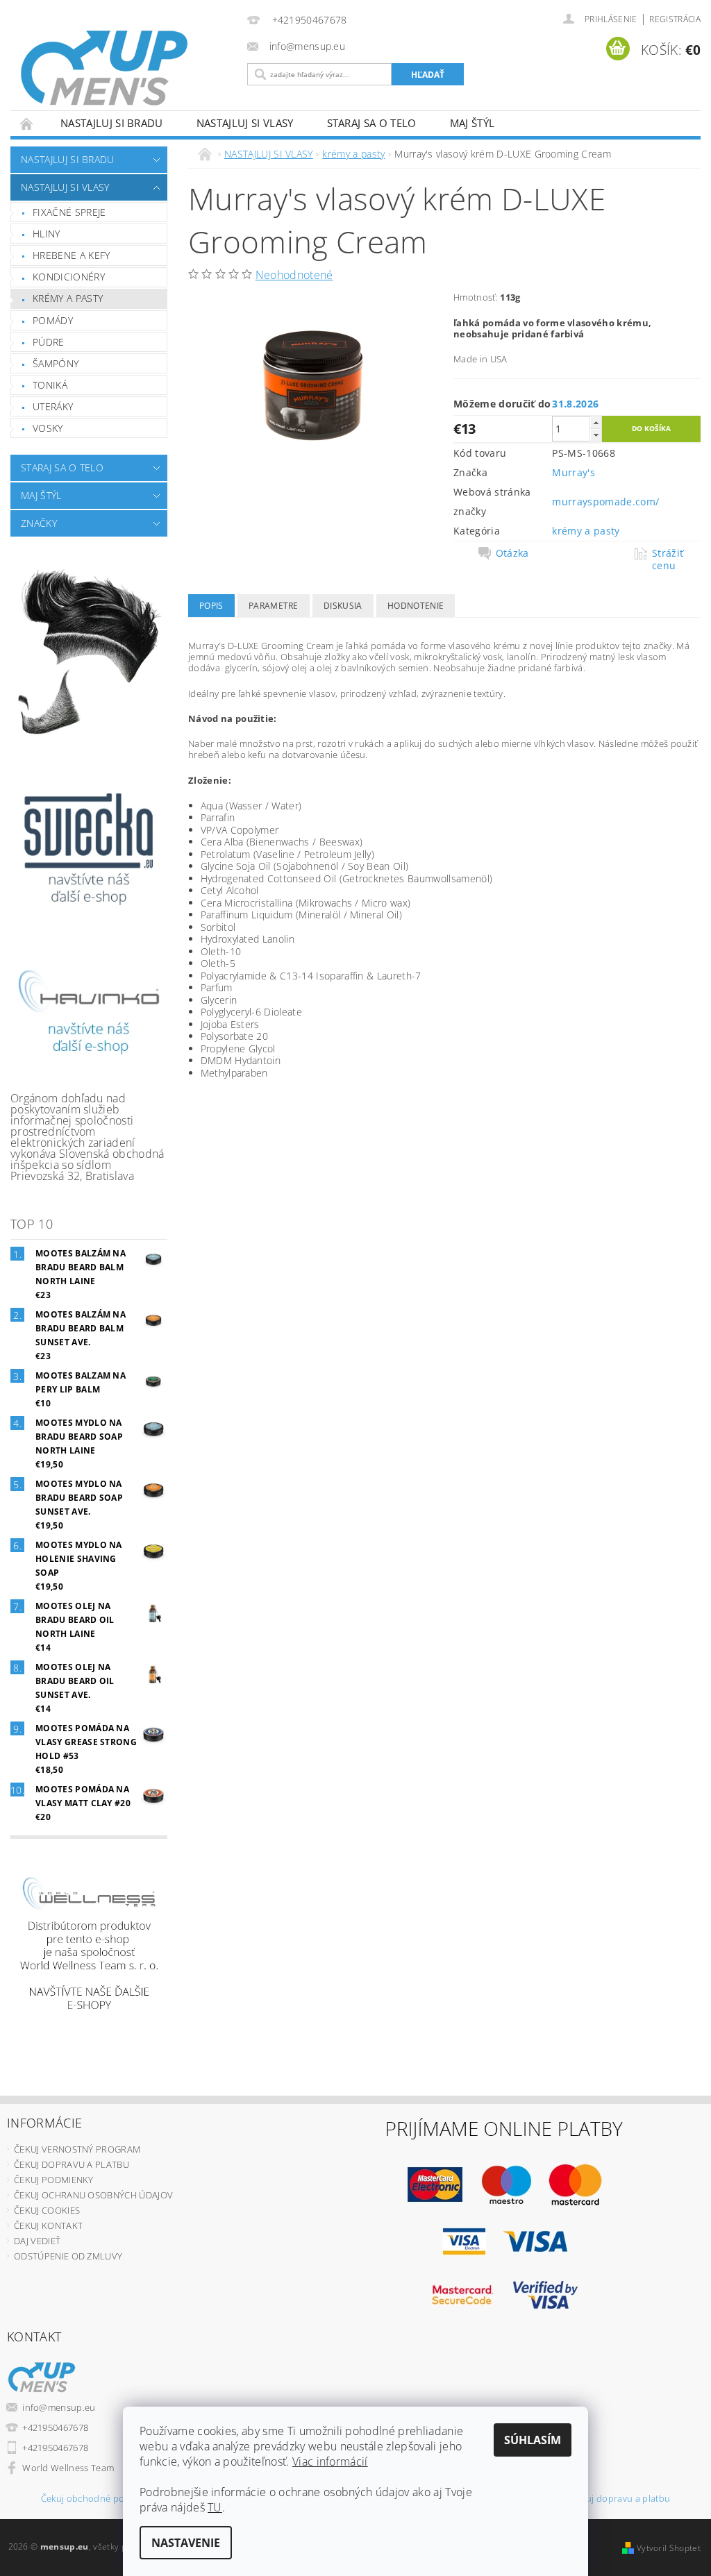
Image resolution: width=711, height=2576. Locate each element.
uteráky (53, 406)
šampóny (56, 363)
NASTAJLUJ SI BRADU (112, 123)
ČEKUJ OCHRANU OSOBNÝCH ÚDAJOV (93, 2195)
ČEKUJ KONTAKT (48, 2225)
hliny (47, 234)
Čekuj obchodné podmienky (101, 2499)
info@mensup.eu (59, 2407)
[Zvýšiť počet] (596, 422)
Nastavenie (186, 2543)
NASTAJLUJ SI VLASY (245, 123)
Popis (211, 606)
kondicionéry (69, 277)
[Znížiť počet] (596, 435)
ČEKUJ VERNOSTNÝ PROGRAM (77, 2149)
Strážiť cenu (668, 559)
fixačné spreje (69, 212)
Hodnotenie (416, 606)
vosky (48, 428)
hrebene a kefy (71, 255)
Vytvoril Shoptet (669, 2548)
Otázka (512, 553)
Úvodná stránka (27, 123)
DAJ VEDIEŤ (37, 2241)
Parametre (274, 606)
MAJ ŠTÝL (472, 123)
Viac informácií (330, 2461)
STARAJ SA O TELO (372, 123)
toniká (50, 385)
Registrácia (675, 19)
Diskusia (343, 606)
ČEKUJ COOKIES (47, 2210)
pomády (53, 320)
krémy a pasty (68, 298)
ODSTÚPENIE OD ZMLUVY (68, 2256)
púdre (49, 342)
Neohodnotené (294, 275)
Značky (39, 523)
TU (215, 2507)
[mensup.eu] (125, 68)
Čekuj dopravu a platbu (620, 2499)
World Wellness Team (68, 2468)
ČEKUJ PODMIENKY (54, 2180)
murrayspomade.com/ (605, 502)
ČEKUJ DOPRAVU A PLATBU (72, 2164)
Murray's (574, 472)
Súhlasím (533, 2440)
